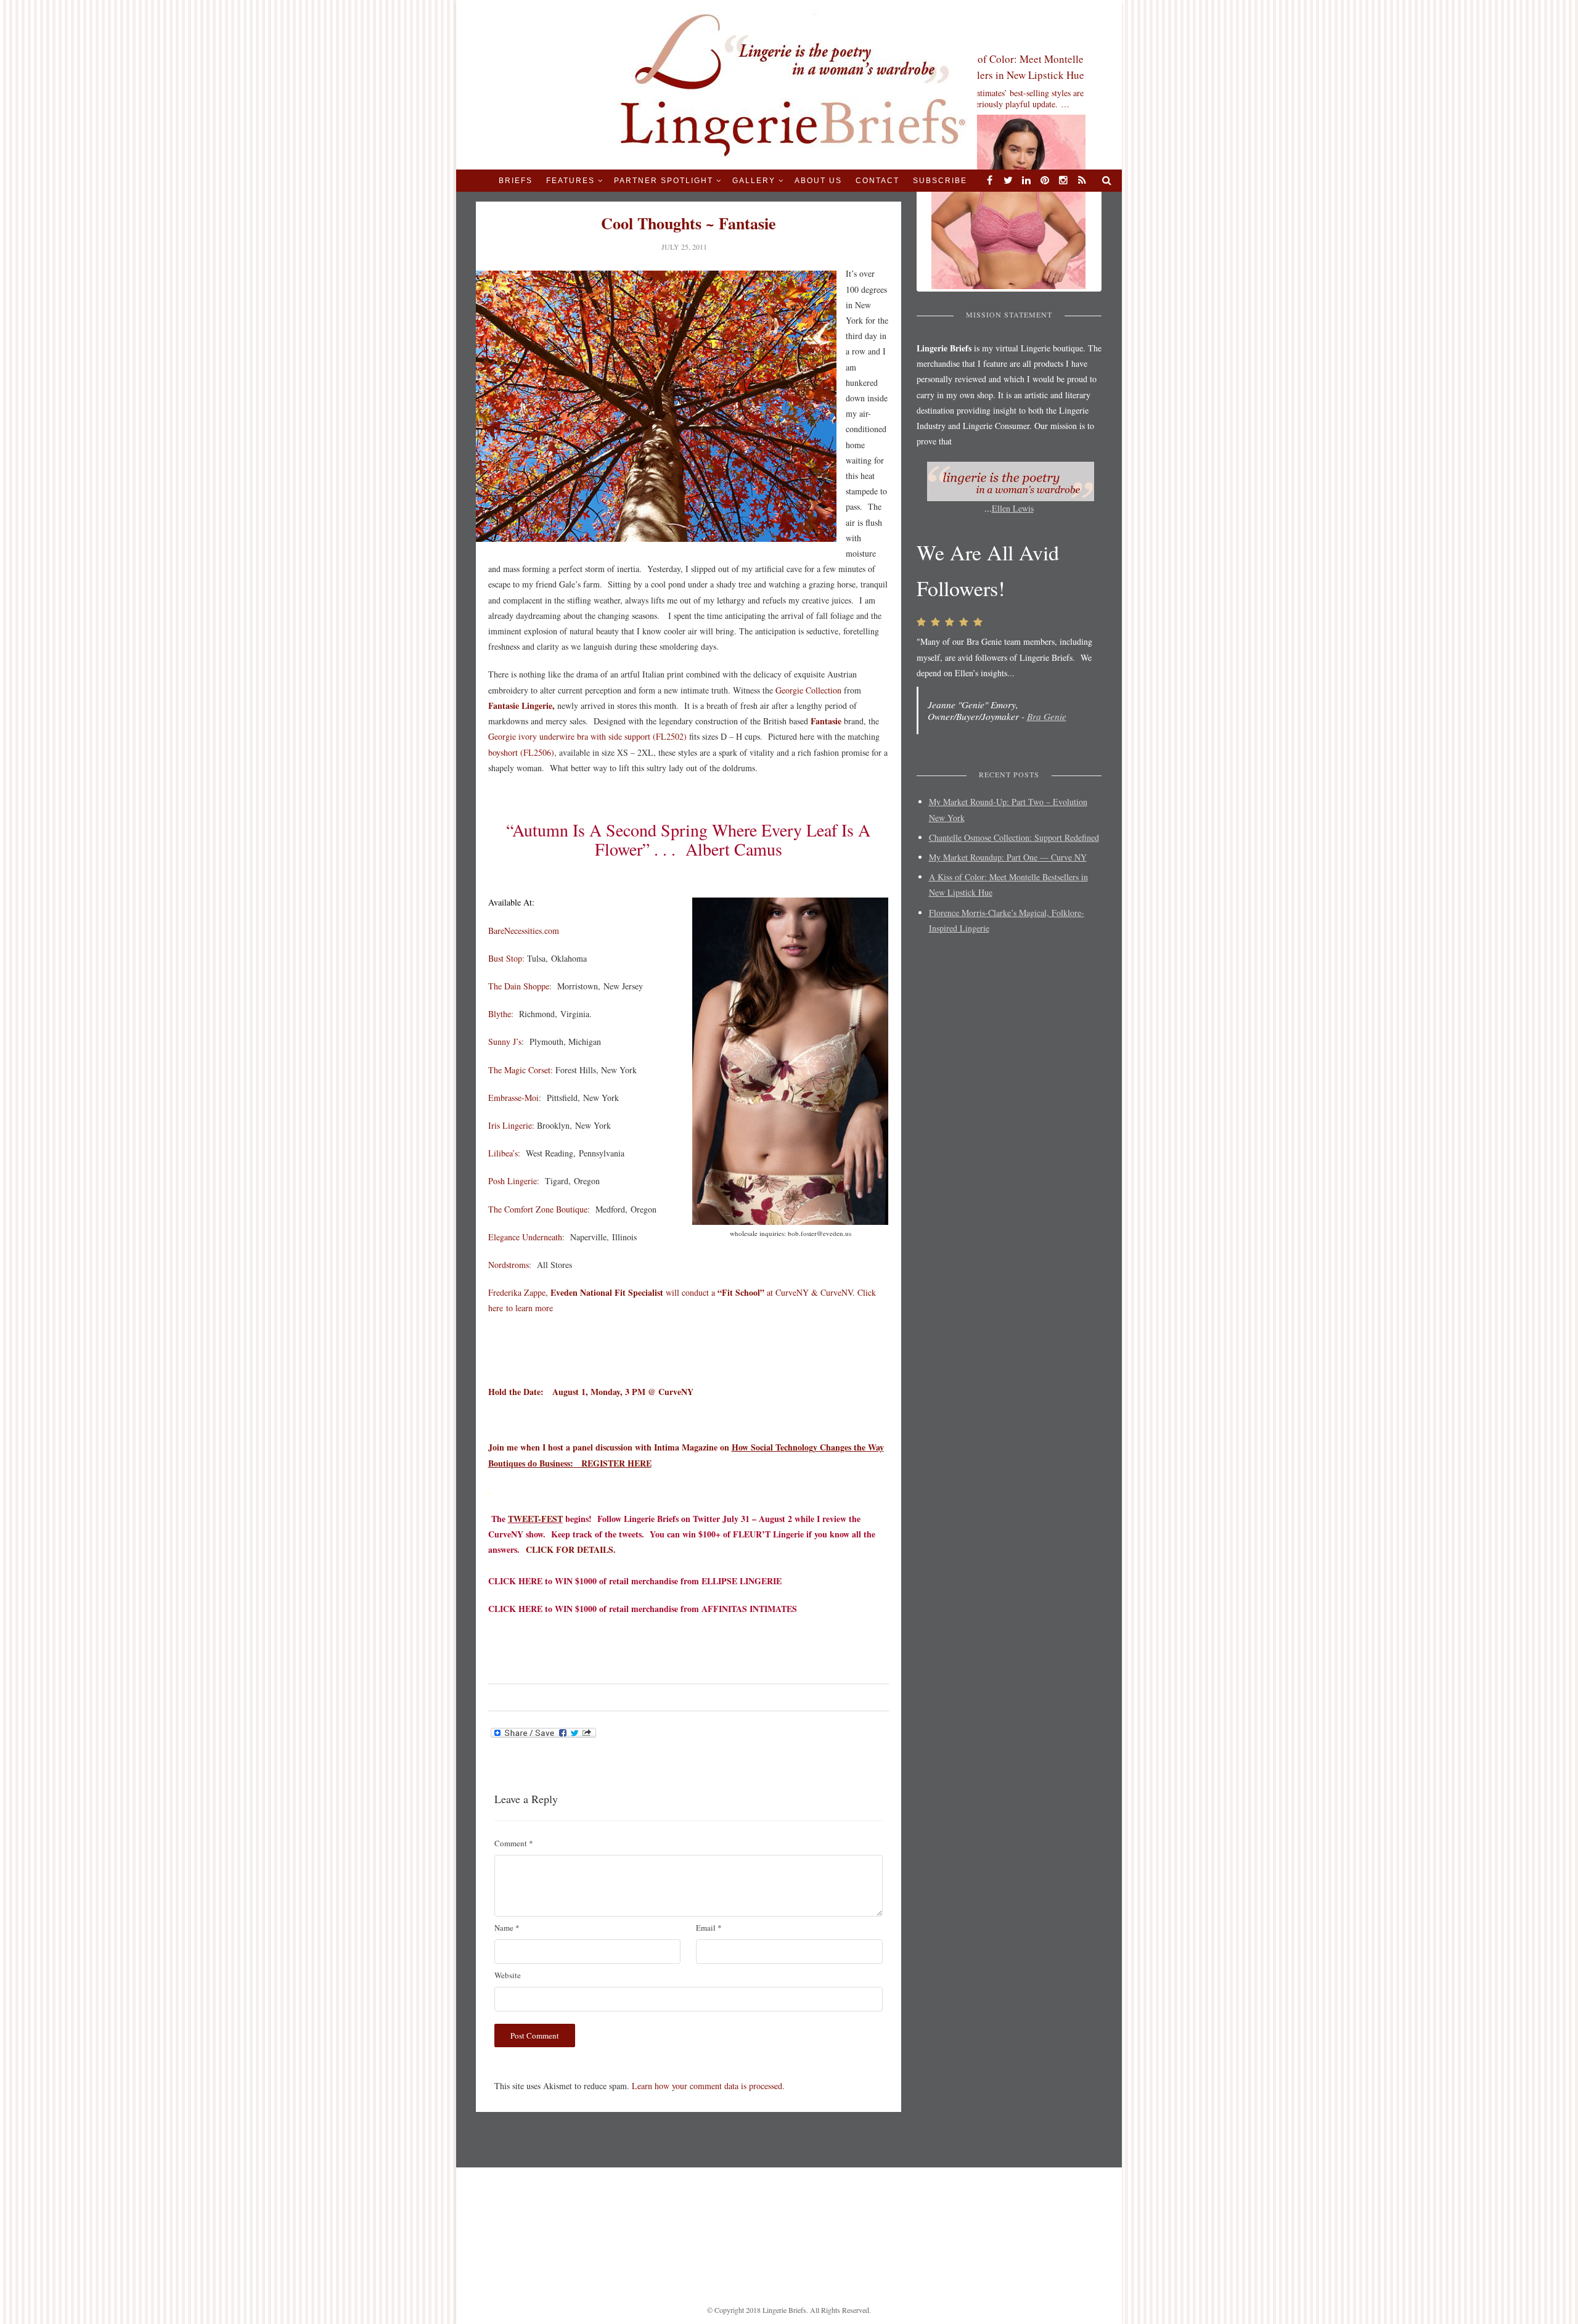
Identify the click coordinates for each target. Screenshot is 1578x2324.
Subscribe (940, 181)
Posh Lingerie (513, 1181)
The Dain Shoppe (519, 986)
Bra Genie (1047, 716)
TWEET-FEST (535, 1519)
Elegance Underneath (525, 1237)
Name (507, 1928)
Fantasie (825, 721)
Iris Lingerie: (511, 1125)
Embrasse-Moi (513, 1098)
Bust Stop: (506, 958)
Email (709, 1928)
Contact (877, 181)
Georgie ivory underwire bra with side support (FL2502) (587, 736)
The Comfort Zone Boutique (538, 1209)
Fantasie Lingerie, (521, 706)
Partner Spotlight (664, 181)
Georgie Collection (808, 690)
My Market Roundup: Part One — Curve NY (1008, 857)
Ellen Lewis (1013, 509)
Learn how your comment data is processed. (708, 2086)
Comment (514, 1843)
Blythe (500, 1014)
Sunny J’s (505, 1041)
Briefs (516, 181)
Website (508, 1975)
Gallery (754, 181)
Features (570, 181)
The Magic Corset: (521, 1070)
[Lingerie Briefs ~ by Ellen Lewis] (789, 84)
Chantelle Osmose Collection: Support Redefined (1014, 837)
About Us (818, 181)
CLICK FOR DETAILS (570, 1549)
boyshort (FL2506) (521, 752)
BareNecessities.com (524, 931)
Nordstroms (509, 1265)
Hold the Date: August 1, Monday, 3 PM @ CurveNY (591, 1392)
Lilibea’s (503, 1153)
